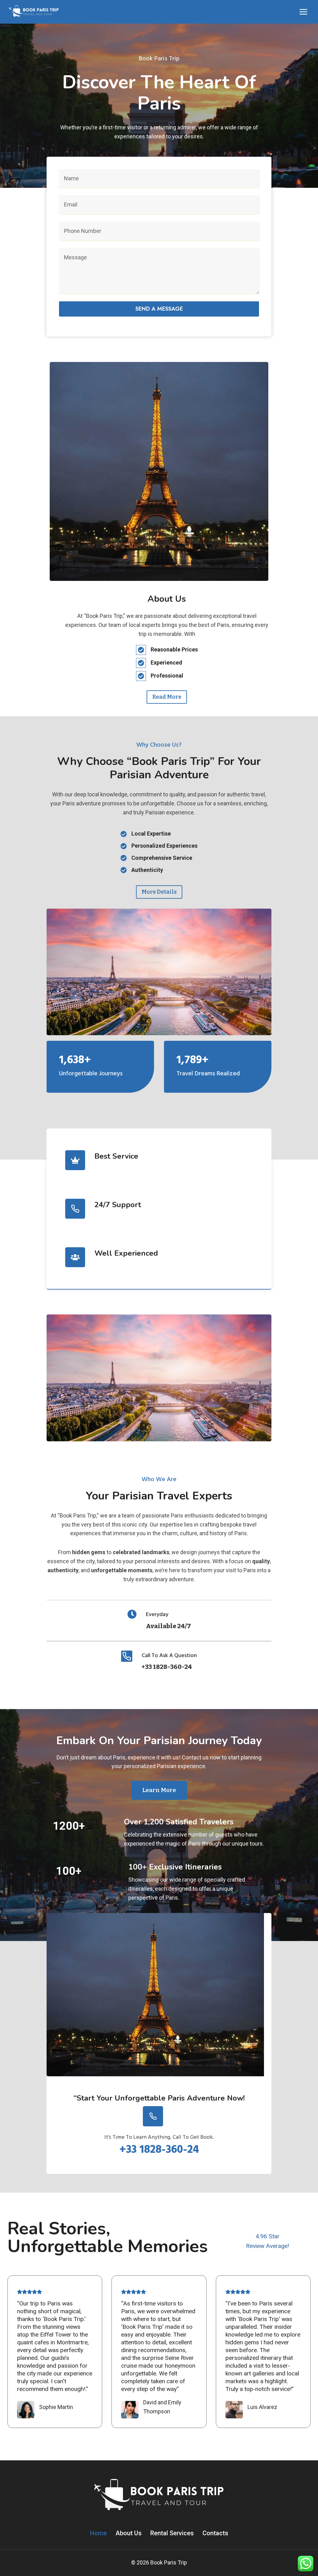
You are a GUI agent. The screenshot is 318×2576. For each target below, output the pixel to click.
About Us (129, 2533)
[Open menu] (303, 12)
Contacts (215, 2533)
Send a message (159, 309)
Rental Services (172, 2533)
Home (98, 2533)
